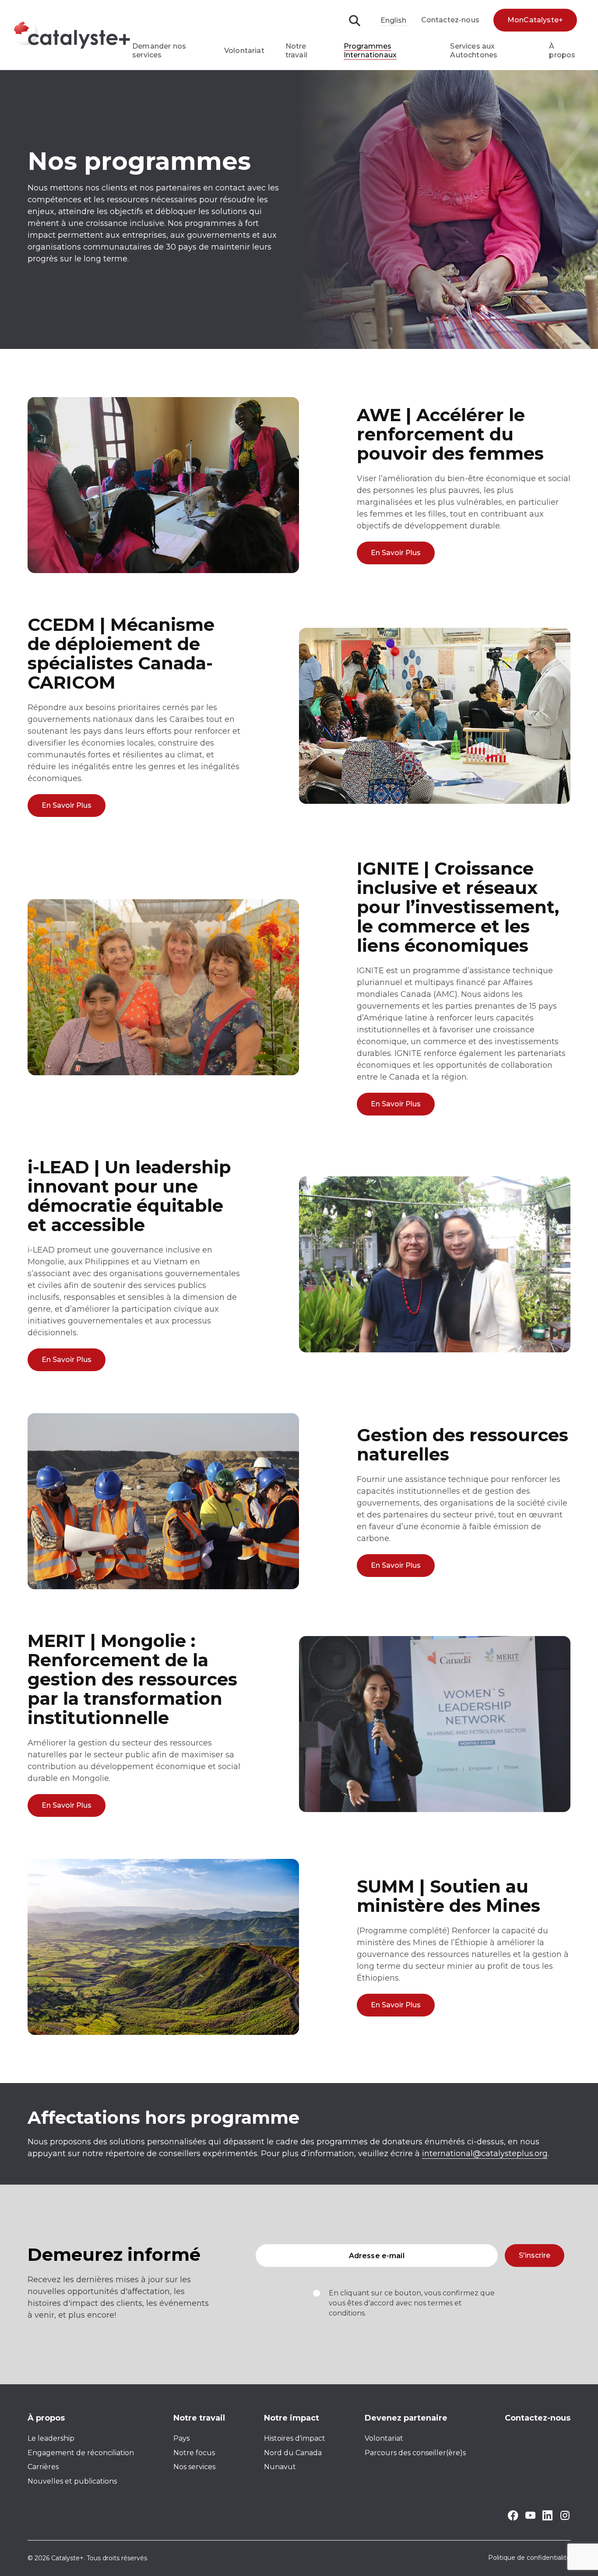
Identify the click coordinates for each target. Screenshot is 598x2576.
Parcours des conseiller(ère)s (415, 2453)
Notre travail (296, 51)
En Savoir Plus (396, 553)
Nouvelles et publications (72, 2481)
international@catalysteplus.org (485, 2154)
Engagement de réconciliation (81, 2453)
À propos (562, 51)
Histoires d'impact (295, 2438)
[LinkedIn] (547, 2518)
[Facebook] (513, 2518)
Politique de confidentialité (529, 2558)
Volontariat (244, 51)
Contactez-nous (450, 20)
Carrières (43, 2467)
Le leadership (51, 2438)
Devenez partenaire (406, 2418)
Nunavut (280, 2467)
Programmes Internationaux (370, 51)
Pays (181, 2438)
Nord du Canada (293, 2453)
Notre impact (292, 2418)
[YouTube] (530, 2517)
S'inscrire (535, 2255)
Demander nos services (159, 51)
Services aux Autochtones (474, 51)
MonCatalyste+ (535, 20)
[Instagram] (565, 2518)
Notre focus (194, 2453)
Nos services (194, 2467)
